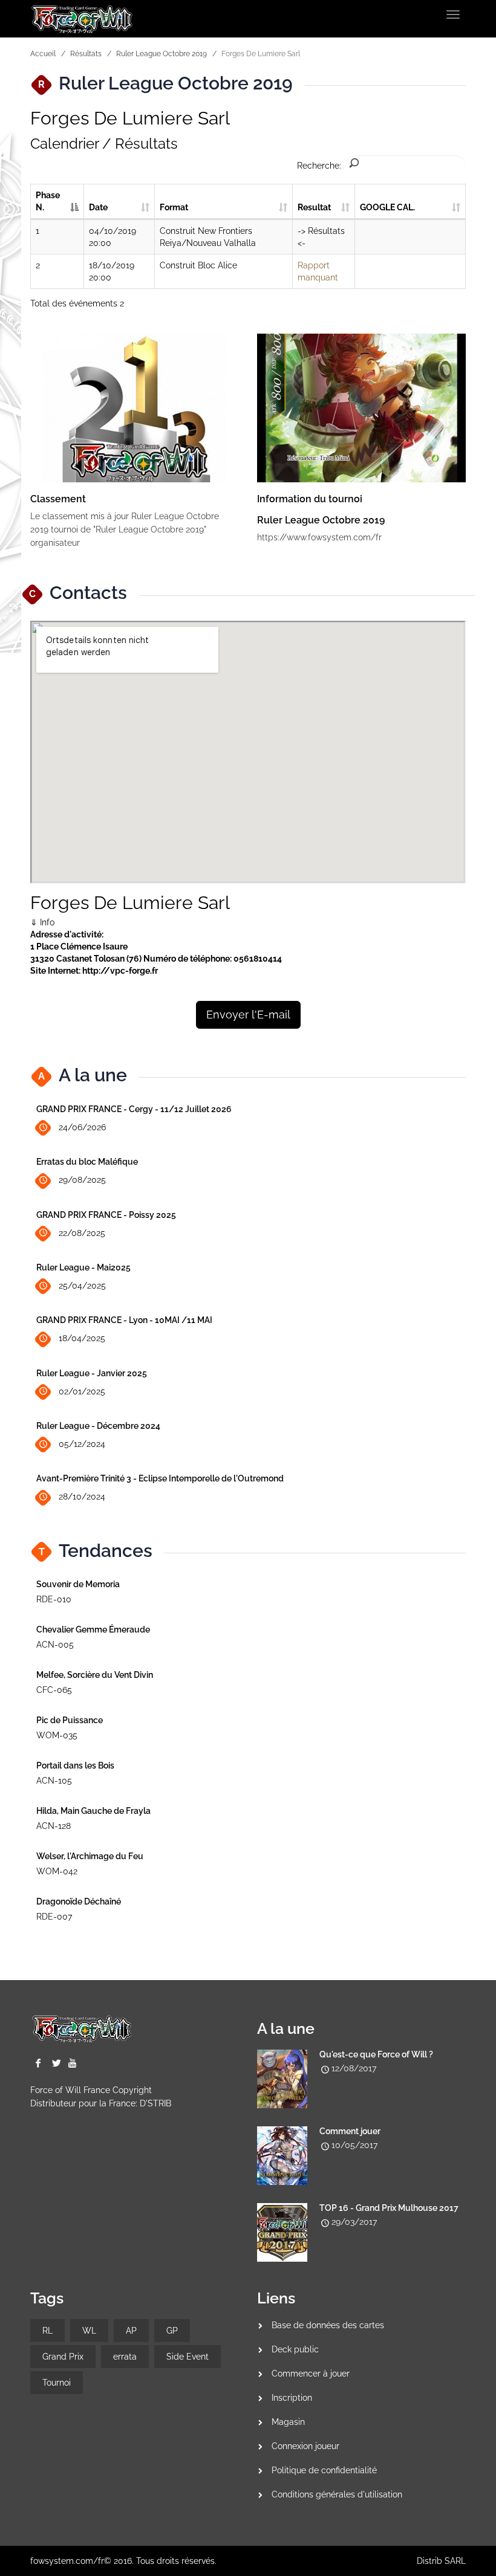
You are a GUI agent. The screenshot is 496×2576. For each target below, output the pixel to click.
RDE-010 (54, 1599)
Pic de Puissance (70, 1720)
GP (172, 2331)
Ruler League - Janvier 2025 (92, 1373)
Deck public (295, 2349)
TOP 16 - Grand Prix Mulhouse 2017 (389, 2208)
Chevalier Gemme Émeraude (93, 1629)
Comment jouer (350, 2131)
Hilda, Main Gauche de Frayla (93, 1811)
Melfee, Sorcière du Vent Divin (95, 1675)
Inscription (292, 2398)
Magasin (288, 2422)
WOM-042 (57, 1871)
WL (89, 2331)
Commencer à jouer (311, 2374)
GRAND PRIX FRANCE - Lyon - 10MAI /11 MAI (124, 1320)
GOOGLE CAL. (387, 207)
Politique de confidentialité (324, 2470)
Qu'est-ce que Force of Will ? (376, 2054)
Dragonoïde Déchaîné (79, 1901)
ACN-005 (55, 1645)
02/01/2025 (82, 1391)
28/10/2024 (82, 1497)
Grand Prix (63, 2357)
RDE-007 (54, 1917)
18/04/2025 (82, 1338)
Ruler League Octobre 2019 (162, 54)
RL (47, 2331)
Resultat (314, 207)
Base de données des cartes (328, 2325)
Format (174, 207)
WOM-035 (57, 1735)
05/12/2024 (82, 1444)
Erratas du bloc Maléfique (87, 1162)
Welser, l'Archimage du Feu (90, 1856)
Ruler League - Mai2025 (83, 1267)
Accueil (43, 54)
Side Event (188, 2357)
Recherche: (319, 166)
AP (131, 2331)
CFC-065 (54, 1690)
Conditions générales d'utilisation (337, 2494)
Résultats (86, 54)
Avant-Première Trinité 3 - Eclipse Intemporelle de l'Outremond (160, 1478)
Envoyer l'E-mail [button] (248, 1015)
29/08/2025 (82, 1180)
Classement (58, 499)
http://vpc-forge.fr (120, 971)
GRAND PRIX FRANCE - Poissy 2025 (106, 1215)
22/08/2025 (82, 1233)
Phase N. (48, 201)
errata (125, 2357)
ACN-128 (54, 1826)
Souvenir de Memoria (78, 1584)
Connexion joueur (305, 2446)
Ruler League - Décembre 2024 (98, 1426)
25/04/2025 (82, 1286)
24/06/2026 (82, 1127)
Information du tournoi (310, 499)
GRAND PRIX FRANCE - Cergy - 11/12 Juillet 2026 (134, 1109)
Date (98, 207)
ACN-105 (54, 1781)
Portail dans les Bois (75, 1765)
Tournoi (57, 2383)
